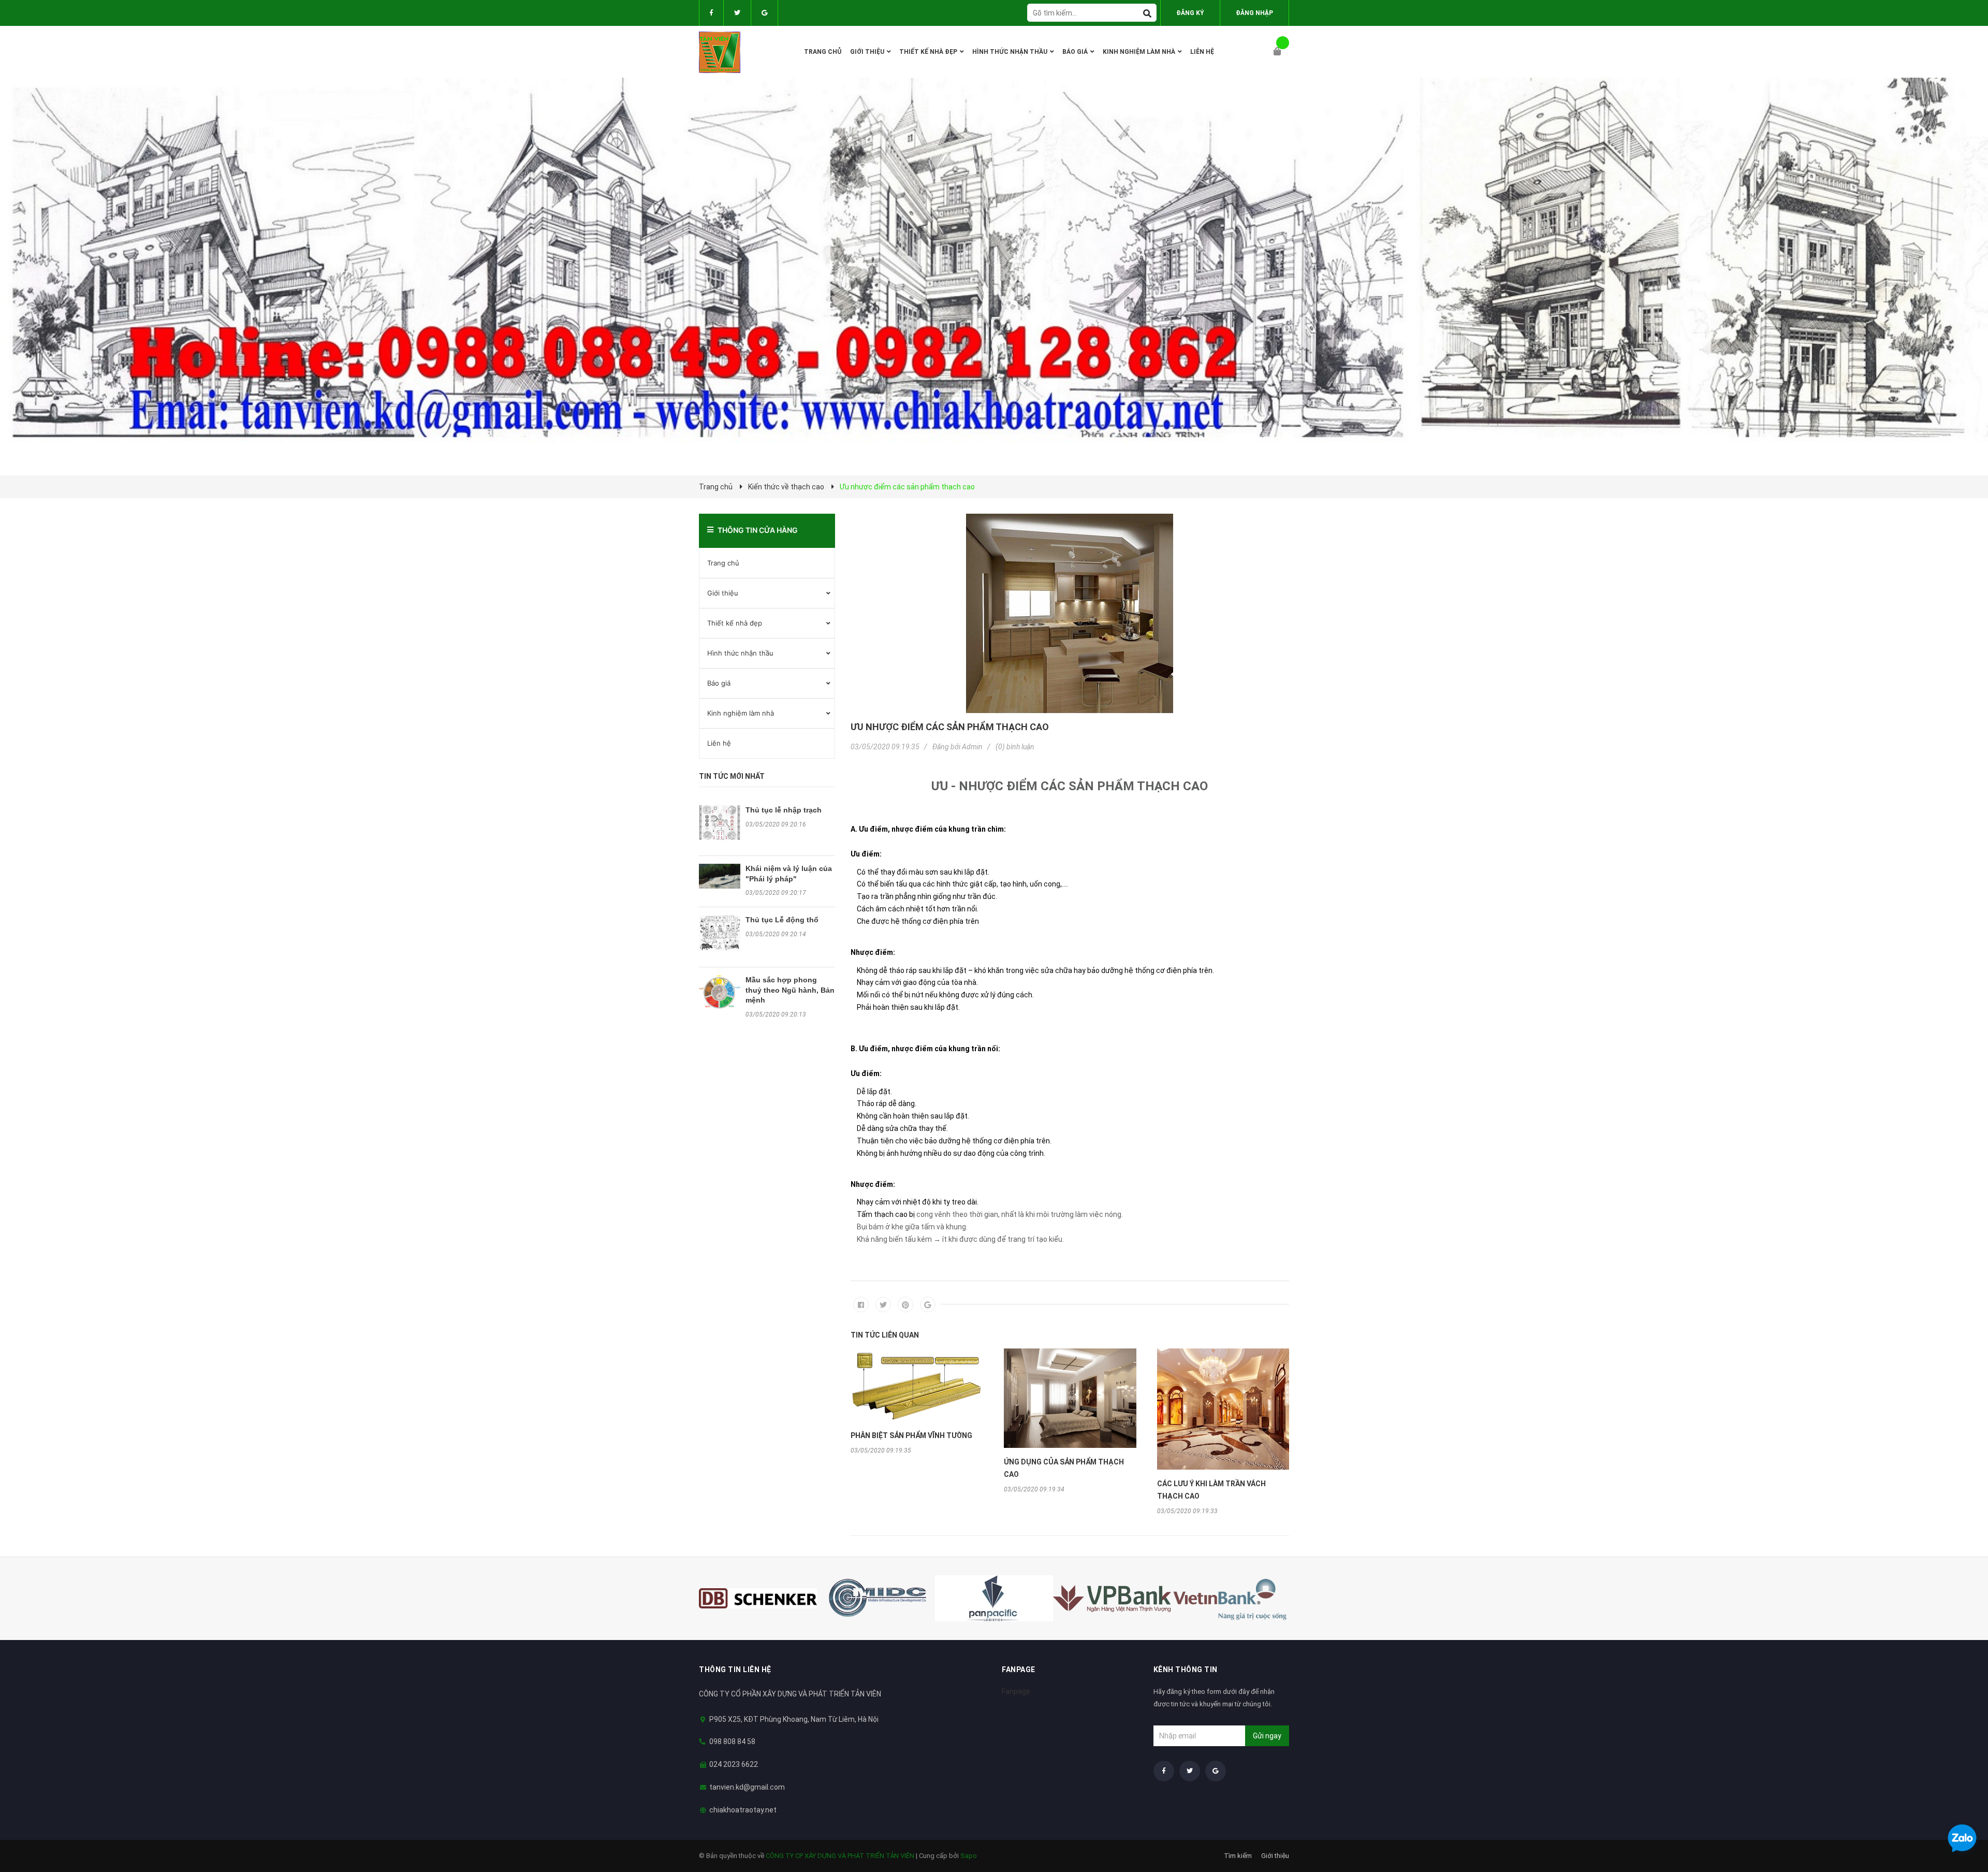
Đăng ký (1190, 13)
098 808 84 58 (732, 1742)
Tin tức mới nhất (732, 776)
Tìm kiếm (1238, 1856)
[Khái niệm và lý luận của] (720, 876)
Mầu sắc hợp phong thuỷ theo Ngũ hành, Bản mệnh (790, 990)
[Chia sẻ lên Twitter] (883, 1304)
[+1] (928, 1304)
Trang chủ (723, 563)
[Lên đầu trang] (1960, 1811)
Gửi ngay (1267, 1736)
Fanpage (1016, 1691)
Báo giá (719, 683)
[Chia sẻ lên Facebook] (861, 1304)
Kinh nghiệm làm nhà (741, 713)
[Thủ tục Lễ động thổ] (720, 933)
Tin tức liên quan (885, 1335)
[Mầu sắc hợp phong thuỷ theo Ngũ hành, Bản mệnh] (720, 992)
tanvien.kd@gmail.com (747, 1787)
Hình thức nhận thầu (740, 653)
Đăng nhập (1254, 13)
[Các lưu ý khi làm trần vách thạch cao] (1223, 1409)
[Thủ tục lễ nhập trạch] (720, 823)
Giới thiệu (723, 593)
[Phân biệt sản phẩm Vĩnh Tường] (917, 1385)
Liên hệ (719, 743)
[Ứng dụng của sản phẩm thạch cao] (1070, 1398)
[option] (917, 1401)
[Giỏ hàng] (1281, 52)
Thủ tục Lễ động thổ (782, 920)
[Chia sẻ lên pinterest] (905, 1304)
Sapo (969, 1856)
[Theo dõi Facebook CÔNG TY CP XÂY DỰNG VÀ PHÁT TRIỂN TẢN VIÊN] (711, 13)
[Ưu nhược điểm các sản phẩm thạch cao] (1070, 613)
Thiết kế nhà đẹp (735, 623)
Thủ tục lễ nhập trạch (784, 810)
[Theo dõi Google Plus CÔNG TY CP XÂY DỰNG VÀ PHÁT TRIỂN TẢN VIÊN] (764, 13)
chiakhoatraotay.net (743, 1810)
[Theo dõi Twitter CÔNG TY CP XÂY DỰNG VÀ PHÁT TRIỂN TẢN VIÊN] (737, 13)
